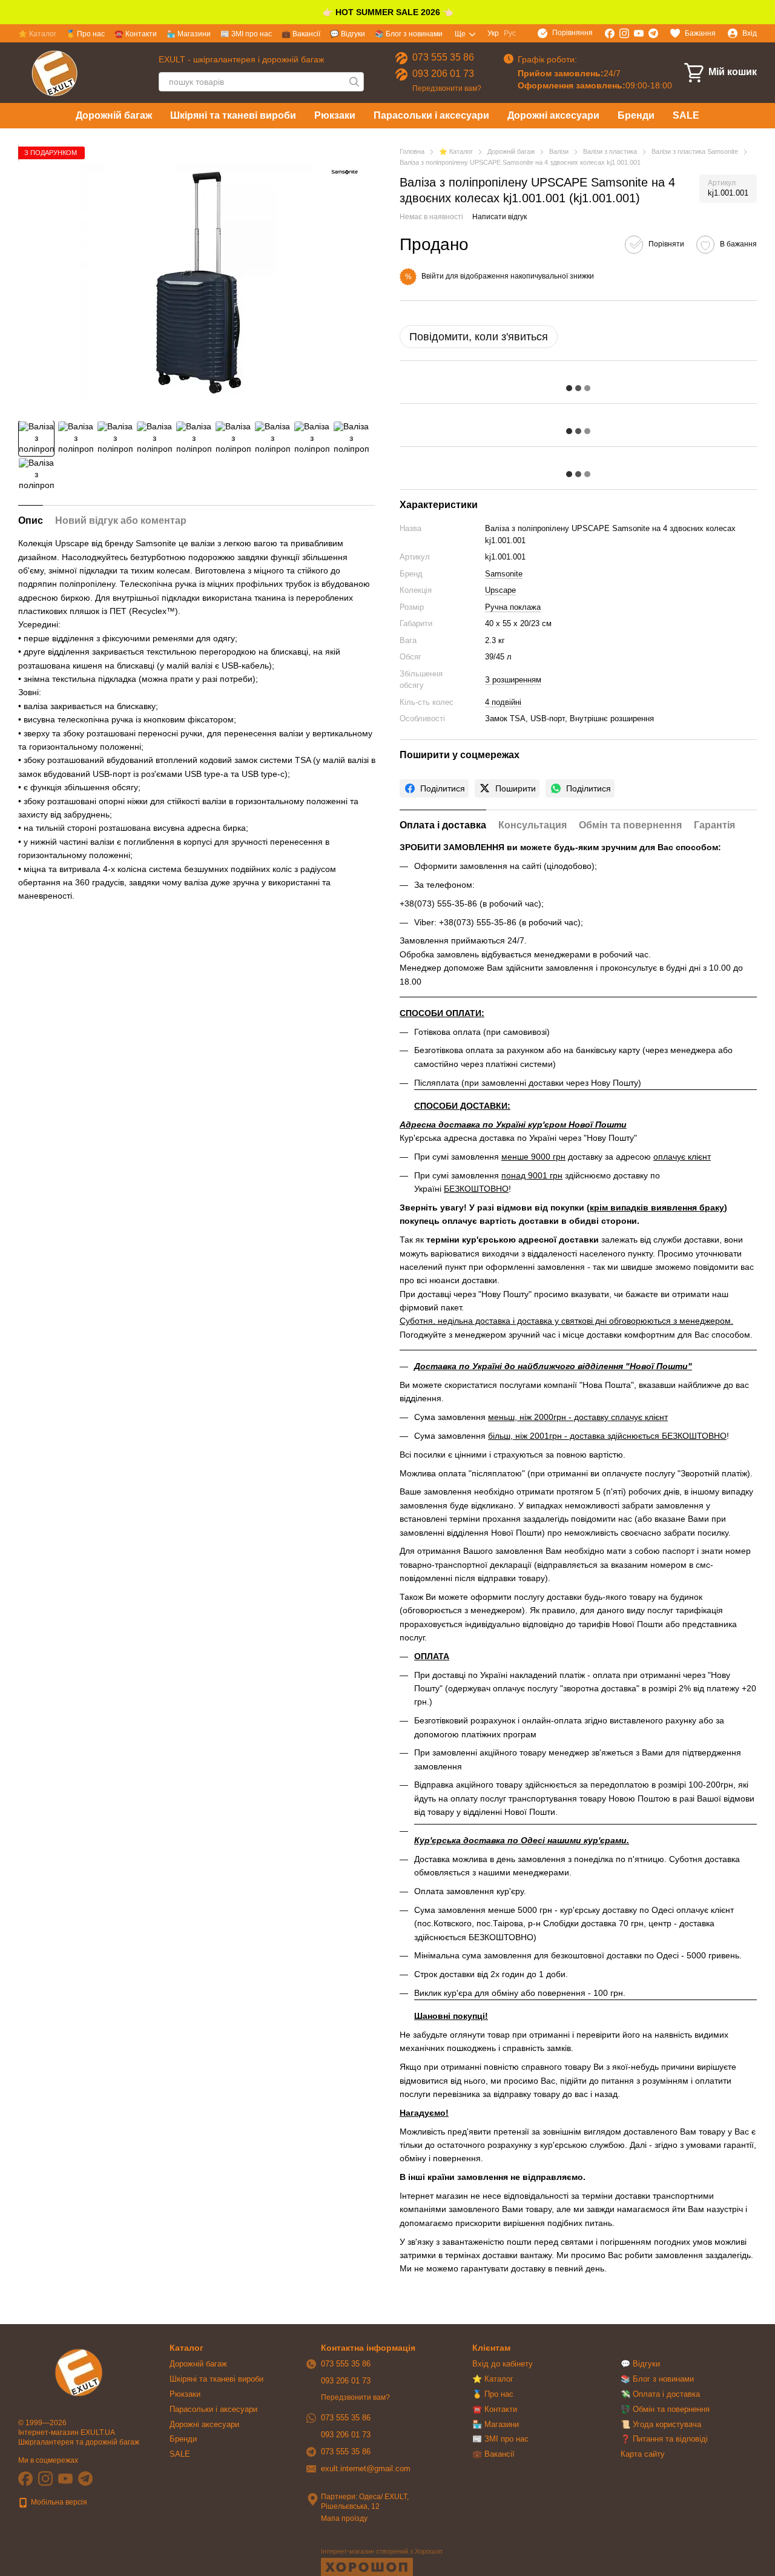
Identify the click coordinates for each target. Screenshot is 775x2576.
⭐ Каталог (37, 34)
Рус (510, 33)
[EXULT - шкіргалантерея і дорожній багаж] (79, 2372)
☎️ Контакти (136, 34)
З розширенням (513, 680)
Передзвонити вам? (447, 88)
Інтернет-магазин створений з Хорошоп (382, 2551)
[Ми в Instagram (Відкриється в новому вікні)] (624, 33)
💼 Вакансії (301, 34)
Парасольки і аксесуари (431, 115)
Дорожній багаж (114, 115)
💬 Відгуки (348, 34)
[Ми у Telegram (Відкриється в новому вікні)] (653, 33)
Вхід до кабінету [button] (503, 2364)
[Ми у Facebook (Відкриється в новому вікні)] (610, 33)
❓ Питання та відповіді (664, 2439)
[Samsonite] (345, 173)
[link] (434, 788)
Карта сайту (643, 2454)
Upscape (500, 590)
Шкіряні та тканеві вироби (233, 115)
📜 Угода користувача (661, 2424)
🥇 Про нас (85, 34)
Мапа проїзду (344, 2518)
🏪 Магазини (189, 34)
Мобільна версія (58, 2502)
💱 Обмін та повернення (665, 2409)
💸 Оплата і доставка (660, 2394)
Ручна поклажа (513, 607)
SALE (686, 115)
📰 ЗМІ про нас (246, 34)
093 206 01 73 (443, 74)
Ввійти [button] (433, 276)
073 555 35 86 (443, 57)
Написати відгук (500, 217)
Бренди (636, 115)
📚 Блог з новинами (409, 34)
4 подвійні (503, 702)
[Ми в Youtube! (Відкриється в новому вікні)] (639, 33)
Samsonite (504, 574)
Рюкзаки (335, 115)
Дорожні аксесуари (553, 115)
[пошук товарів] (354, 82)
